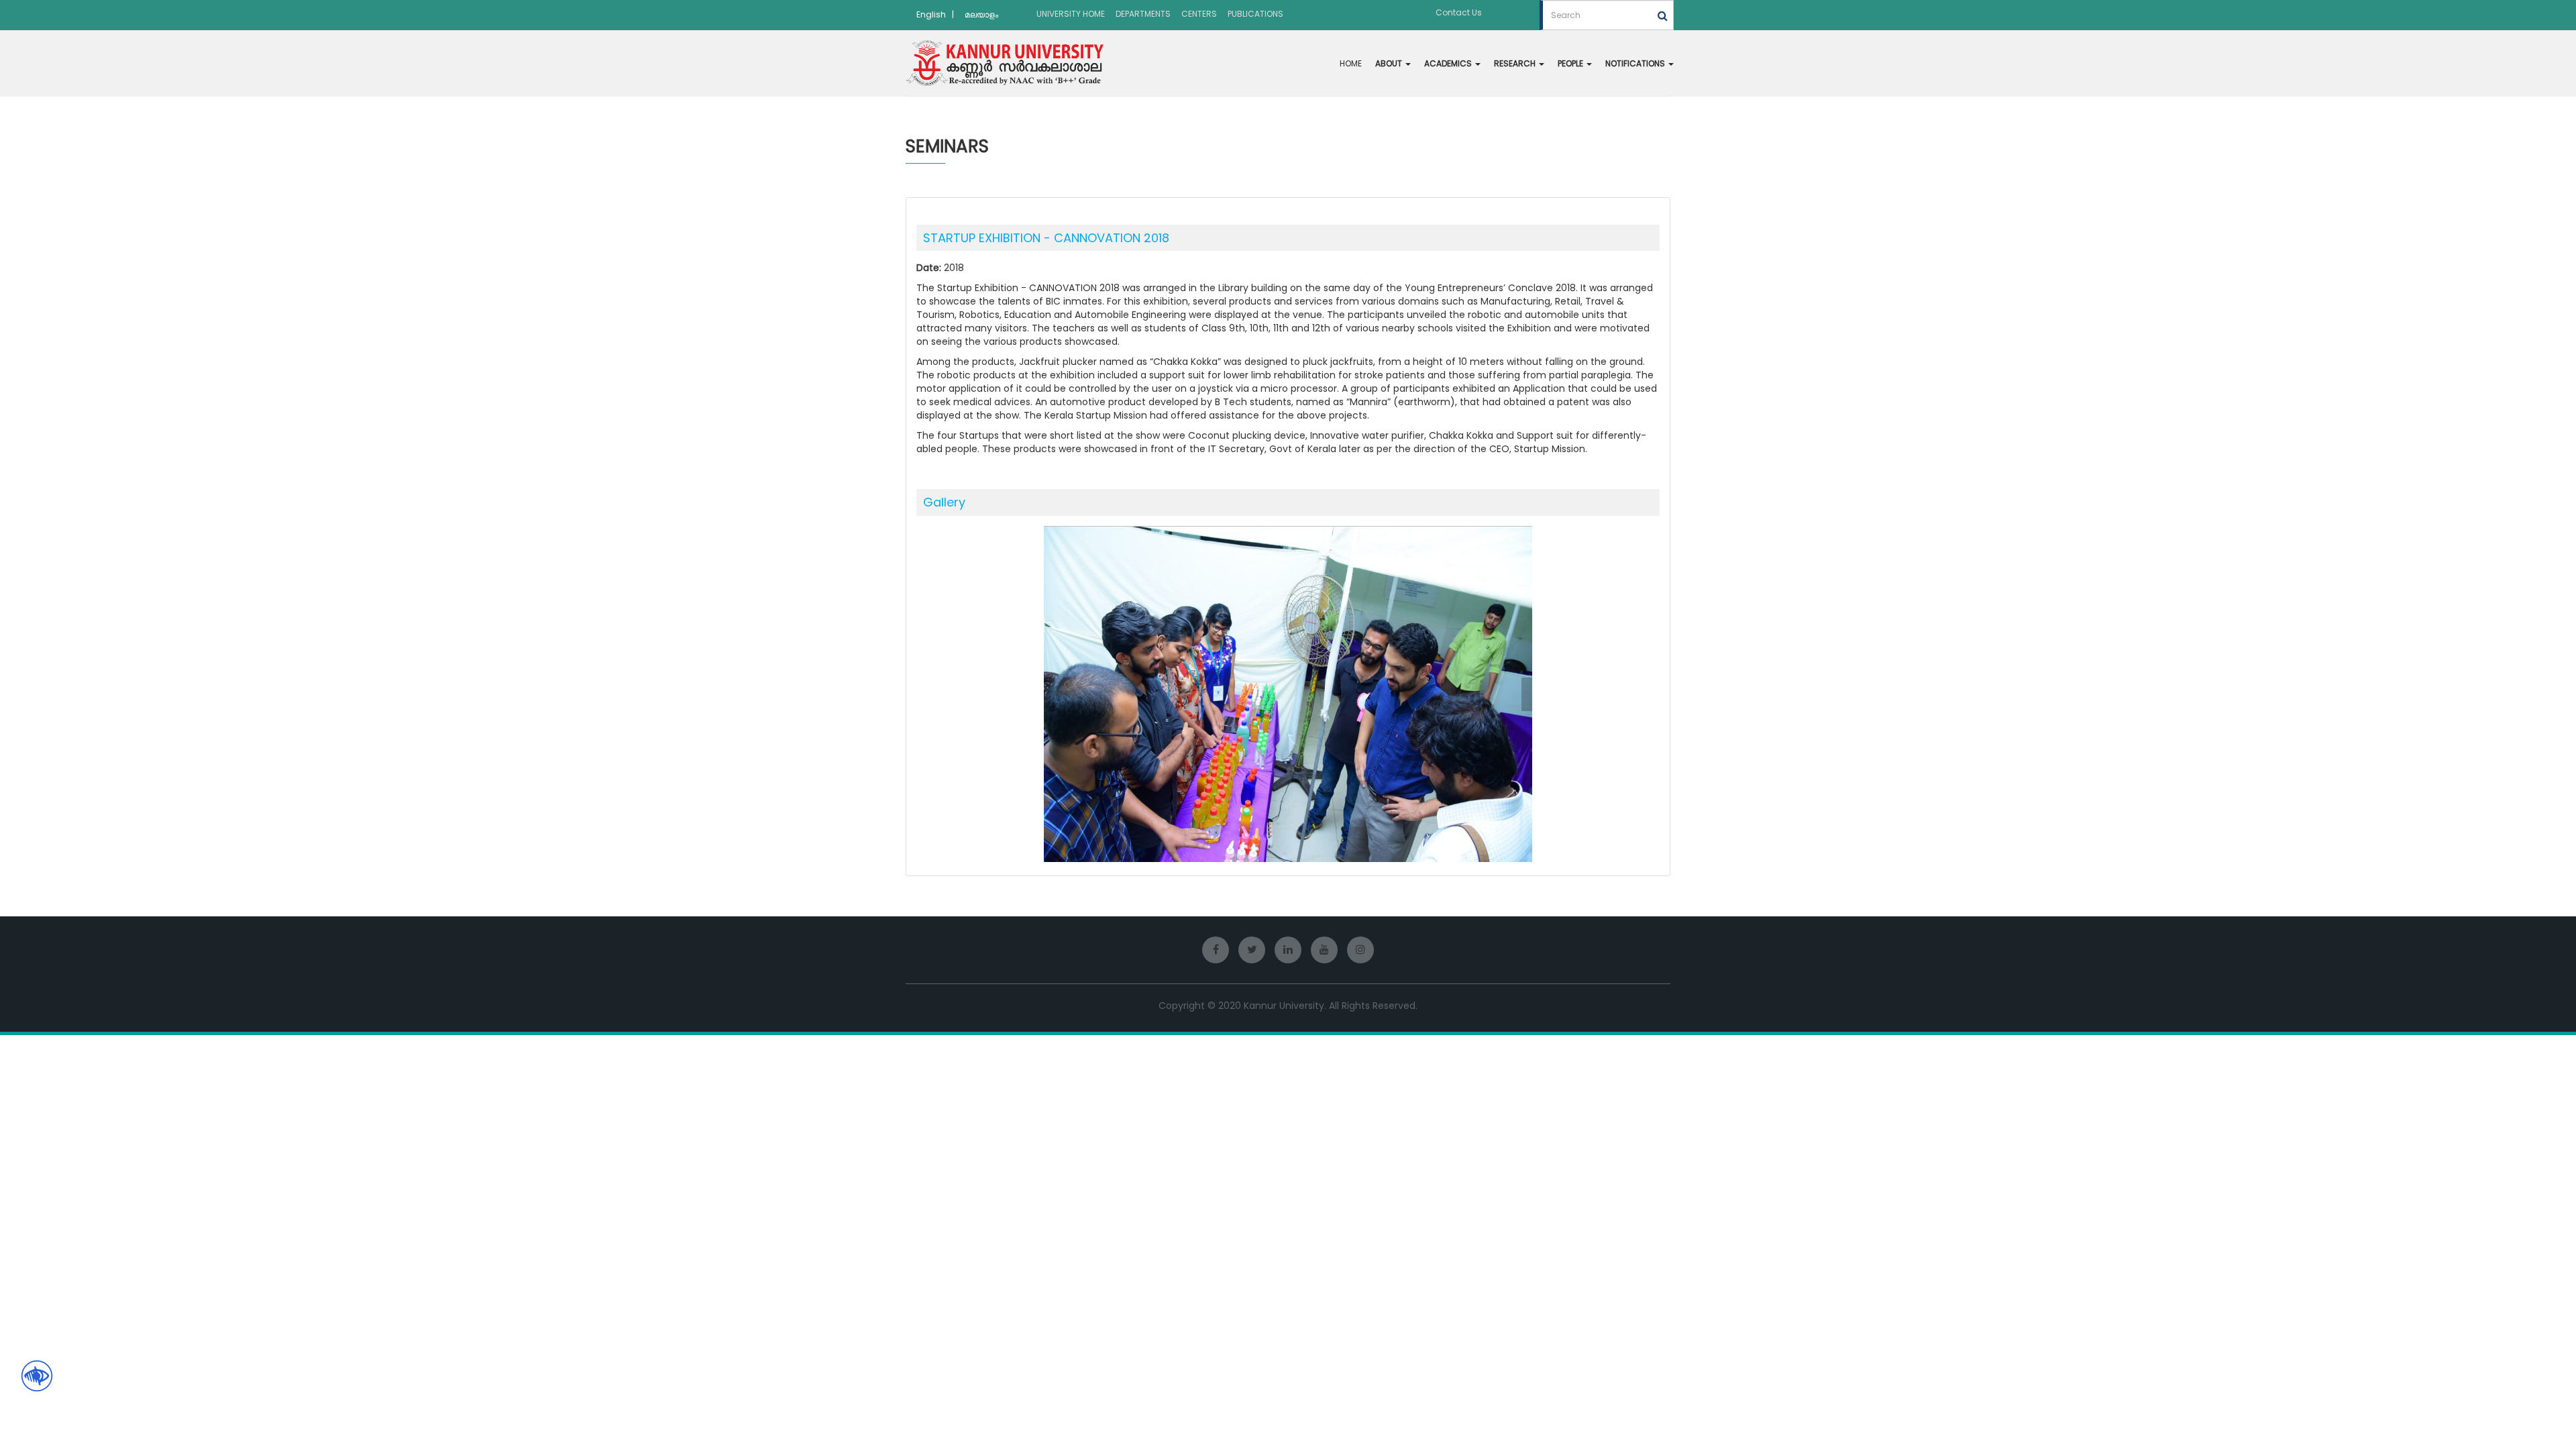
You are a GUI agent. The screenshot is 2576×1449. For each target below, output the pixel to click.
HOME (1351, 63)
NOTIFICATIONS (1636, 63)
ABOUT (1390, 63)
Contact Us (1459, 12)
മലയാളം (981, 14)
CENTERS (1199, 14)
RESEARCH (1516, 63)
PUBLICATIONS (1255, 14)
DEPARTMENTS (1143, 14)
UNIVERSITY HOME (1071, 14)
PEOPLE (1571, 63)
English (931, 14)
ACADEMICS (1449, 63)
